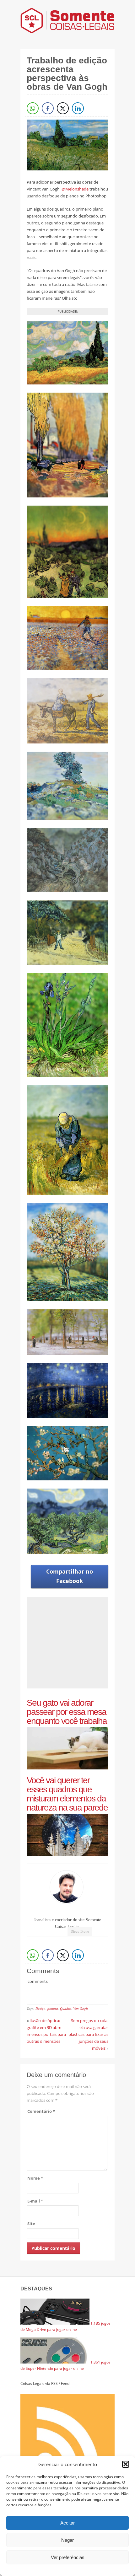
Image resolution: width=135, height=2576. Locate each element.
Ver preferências (68, 2557)
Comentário (41, 2111)
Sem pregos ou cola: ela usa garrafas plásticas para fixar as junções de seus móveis (88, 2034)
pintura (53, 2008)
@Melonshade (75, 189)
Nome (35, 2178)
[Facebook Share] (48, 108)
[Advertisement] (79, 1643)
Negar (67, 2540)
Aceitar (67, 2523)
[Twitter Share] (63, 108)
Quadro (66, 2008)
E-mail (35, 2201)
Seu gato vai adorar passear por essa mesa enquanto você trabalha (67, 1712)
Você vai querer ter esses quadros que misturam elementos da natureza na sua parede (67, 1794)
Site (31, 2224)
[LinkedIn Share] (78, 108)
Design (40, 2008)
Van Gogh (81, 2008)
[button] (126, 2464)
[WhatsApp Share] (33, 108)
